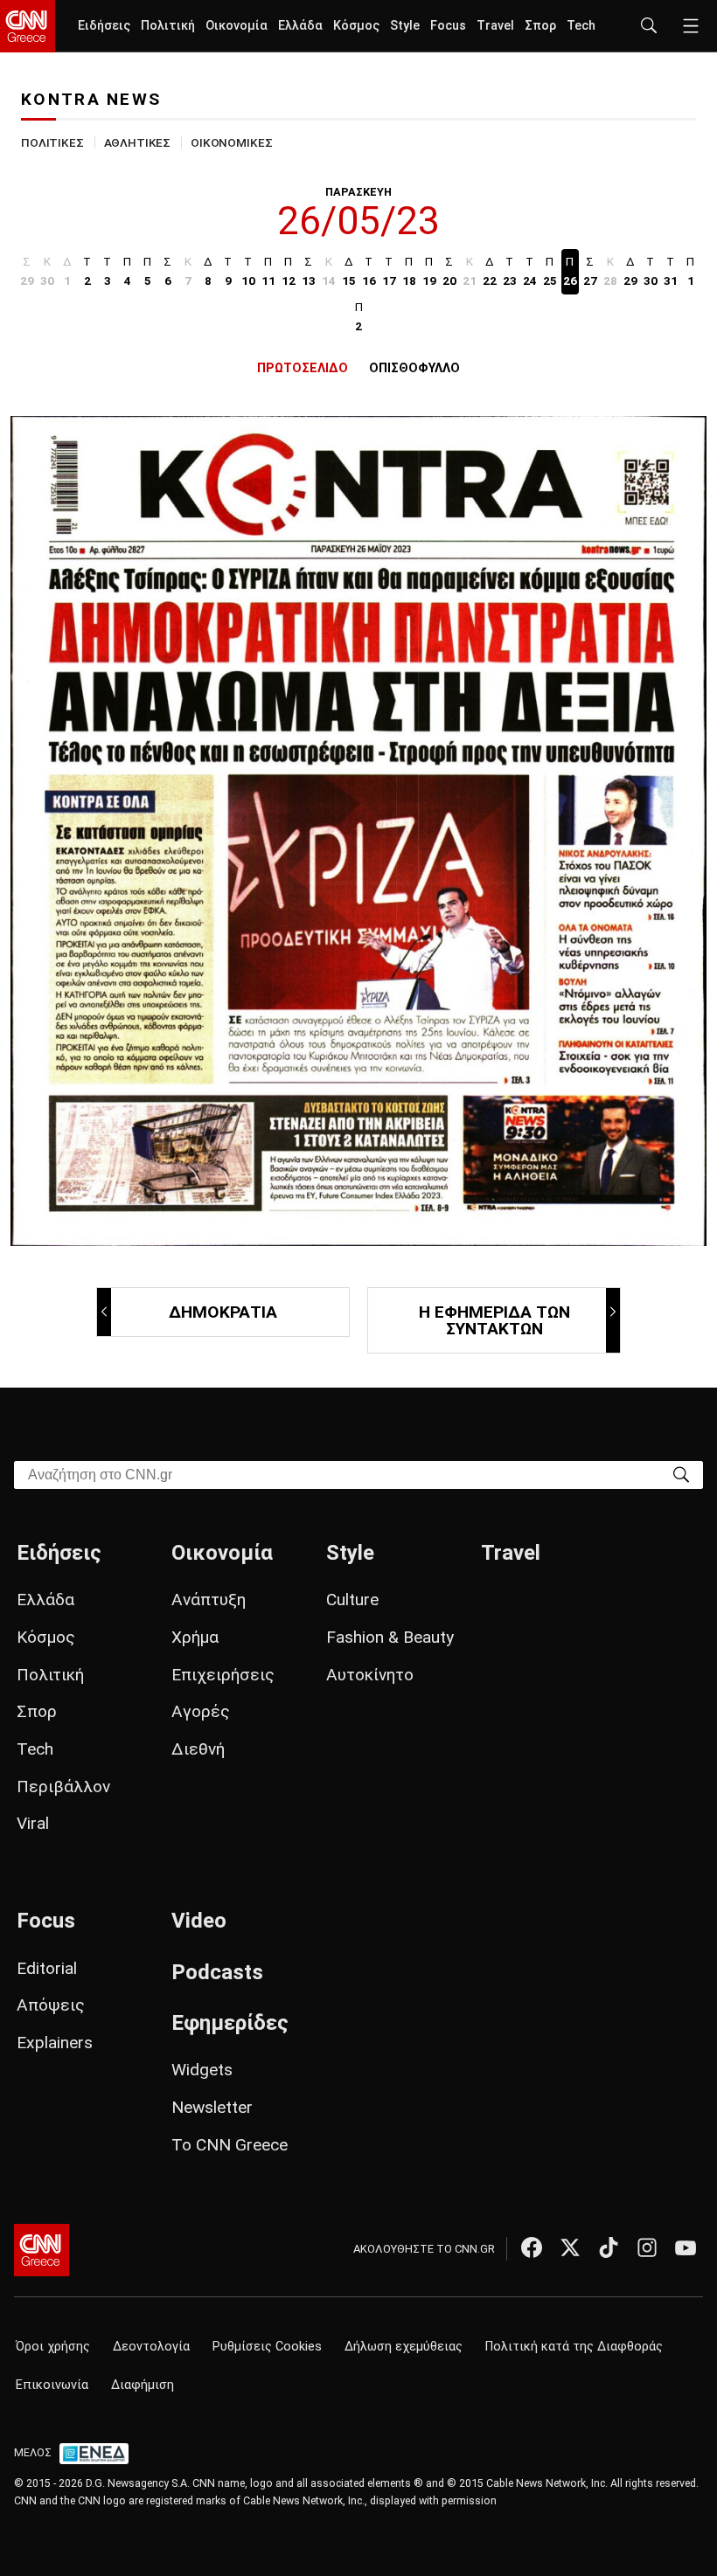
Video (199, 1921)
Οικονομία (237, 26)
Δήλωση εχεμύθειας (404, 2347)
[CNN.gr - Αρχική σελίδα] (42, 2250)
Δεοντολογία (151, 2347)
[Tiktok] (609, 2247)
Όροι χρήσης (53, 2347)
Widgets (202, 2070)
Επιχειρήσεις (223, 1675)
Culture (352, 1600)
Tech (581, 26)
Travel (495, 26)
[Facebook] (532, 2247)
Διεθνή (198, 1749)
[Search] (681, 1474)
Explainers (55, 2043)
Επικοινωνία (52, 2385)
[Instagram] (647, 2247)
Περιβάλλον (63, 1787)
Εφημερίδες (230, 2023)
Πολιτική (168, 26)
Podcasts (217, 1972)
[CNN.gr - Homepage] (28, 26)
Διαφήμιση (143, 2385)
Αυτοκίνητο (370, 1675)
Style (405, 26)
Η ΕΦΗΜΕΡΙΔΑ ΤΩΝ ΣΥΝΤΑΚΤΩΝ (494, 1320)
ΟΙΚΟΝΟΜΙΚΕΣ (231, 142)
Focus (448, 26)
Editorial (47, 1968)
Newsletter (212, 2107)
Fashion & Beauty (390, 1637)
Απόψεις (51, 2005)
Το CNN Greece (230, 2145)
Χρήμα (195, 1637)
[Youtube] (686, 2247)
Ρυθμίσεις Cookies (267, 2347)
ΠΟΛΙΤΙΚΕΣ (52, 142)
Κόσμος (356, 26)
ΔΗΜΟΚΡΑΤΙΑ (223, 1312)
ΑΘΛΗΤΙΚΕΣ (138, 142)
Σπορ (540, 26)
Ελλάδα (300, 26)
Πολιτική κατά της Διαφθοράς (574, 2347)
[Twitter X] (570, 2247)
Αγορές (201, 1711)
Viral (33, 1823)
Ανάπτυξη (209, 1600)
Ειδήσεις (104, 26)
